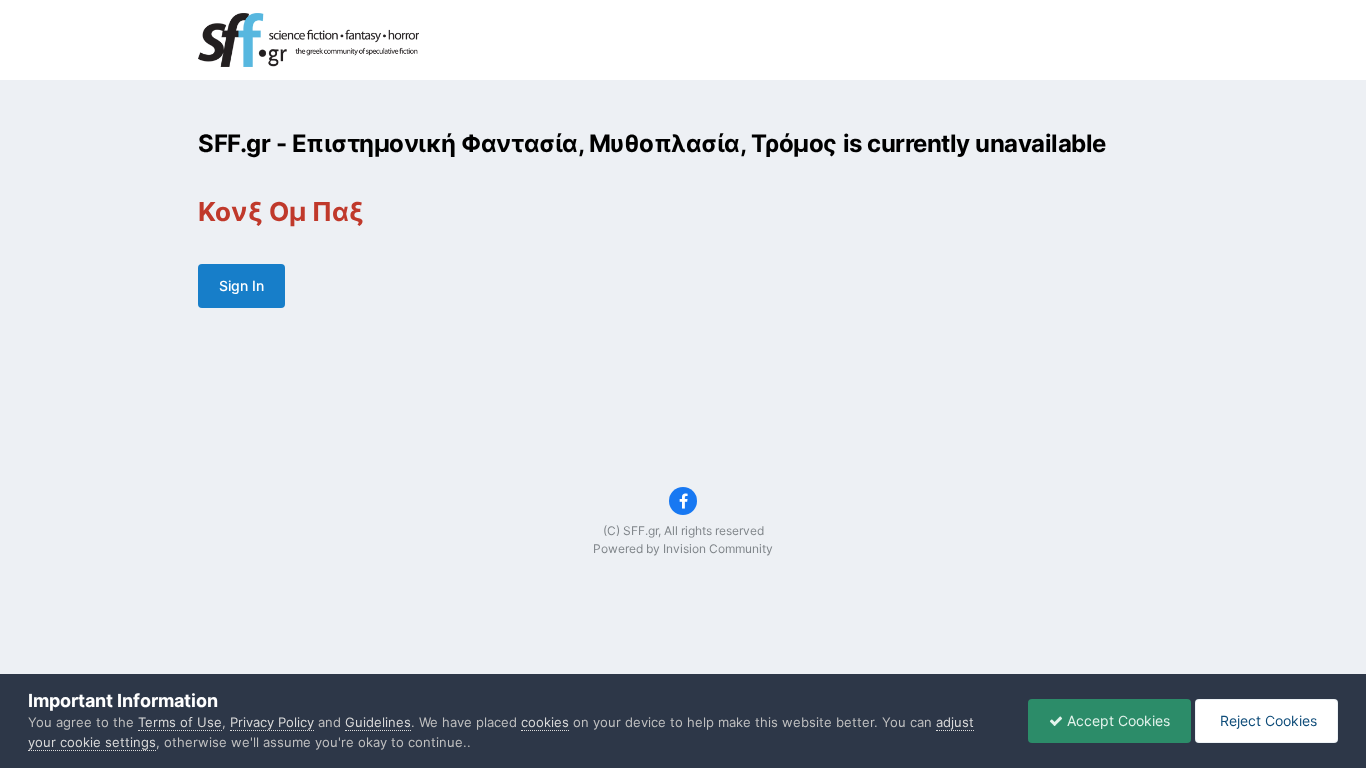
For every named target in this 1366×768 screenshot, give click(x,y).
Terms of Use (180, 722)
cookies (545, 722)
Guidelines (378, 722)
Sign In (241, 285)
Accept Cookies (1116, 720)
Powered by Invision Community (683, 548)
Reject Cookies (1266, 720)
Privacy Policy (272, 722)
